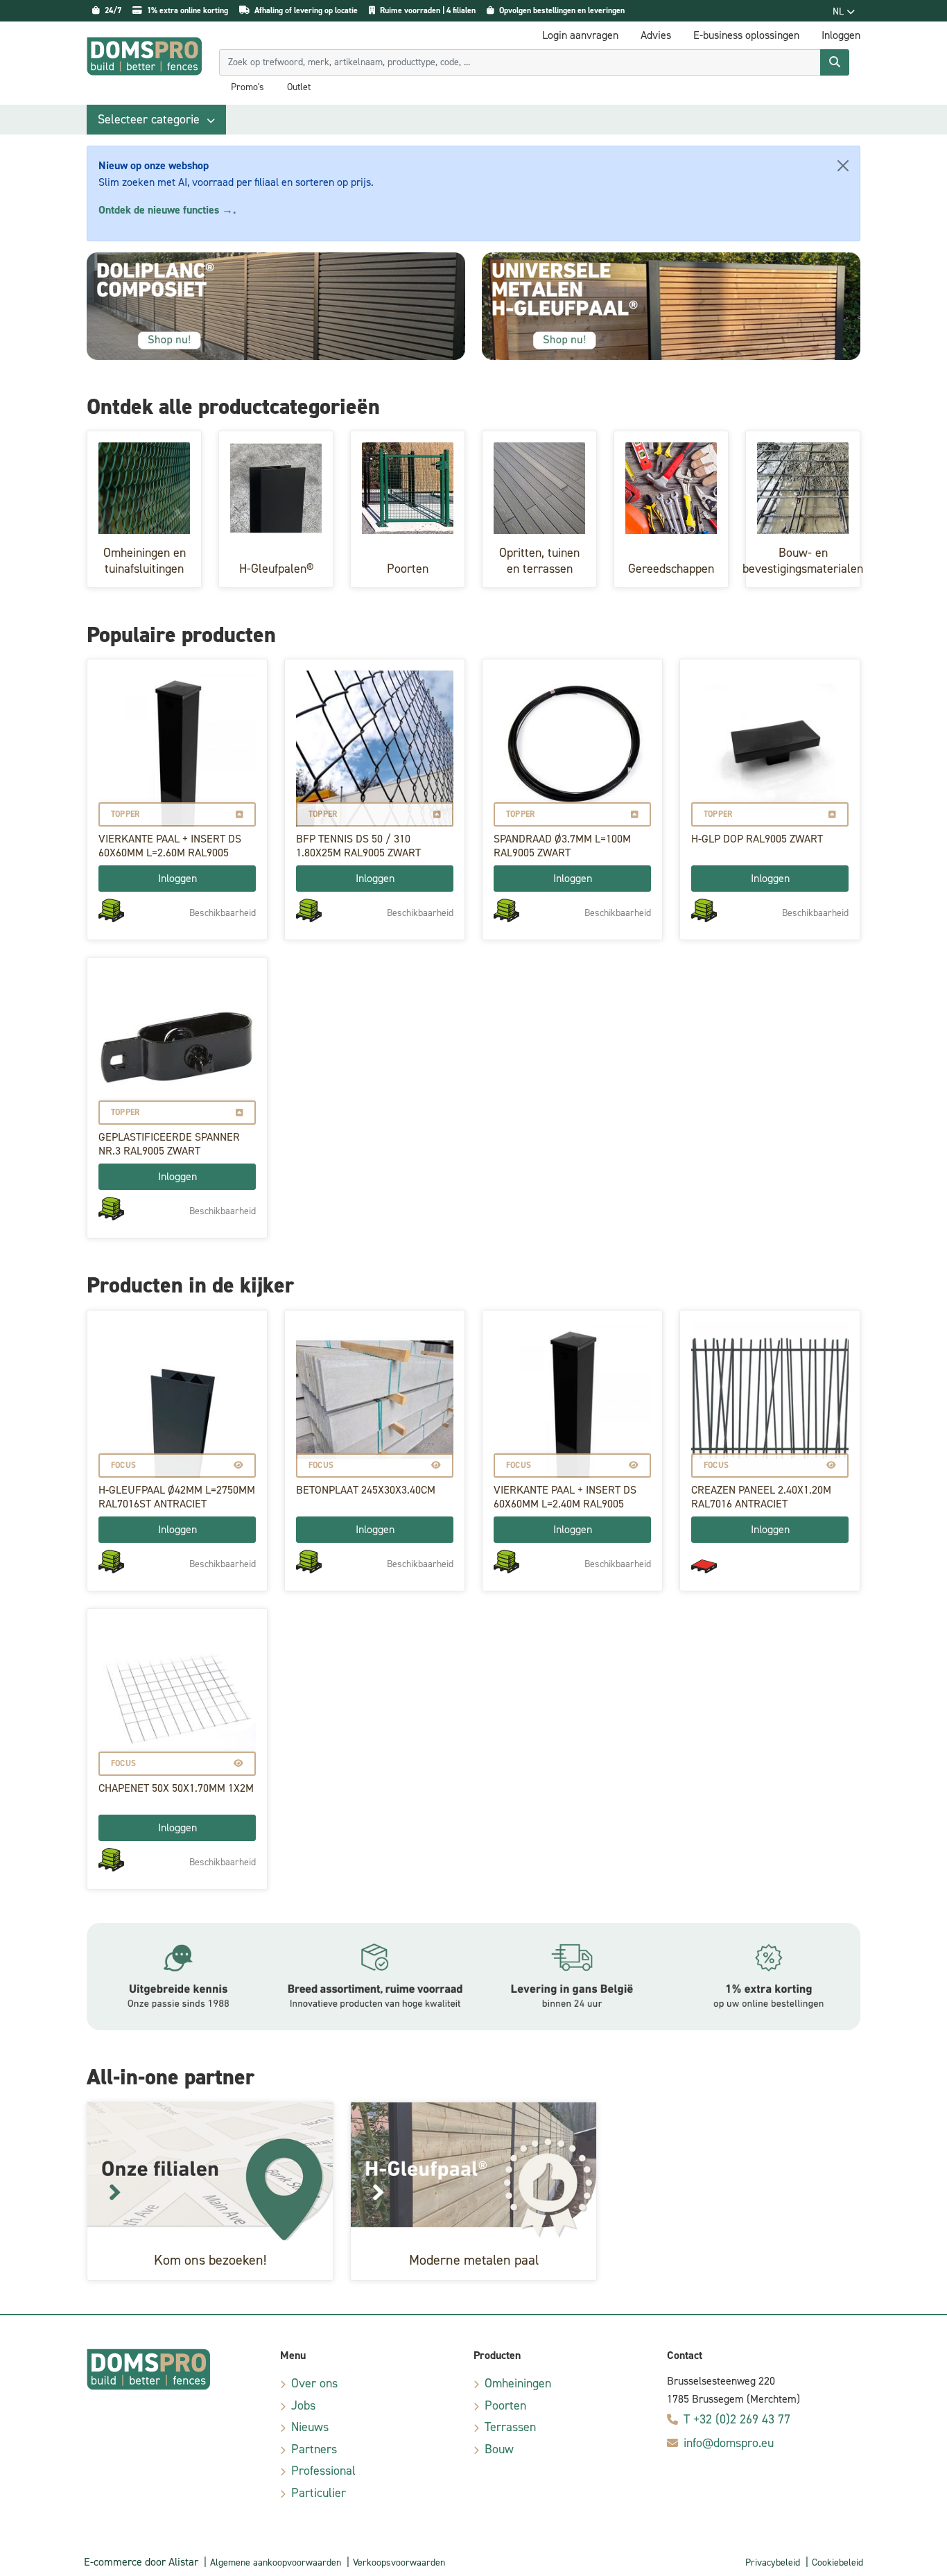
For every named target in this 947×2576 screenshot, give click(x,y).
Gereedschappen (671, 569)
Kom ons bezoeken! (210, 2260)
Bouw (499, 2449)
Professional (323, 2471)
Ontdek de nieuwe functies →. (167, 210)
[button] (156, 120)
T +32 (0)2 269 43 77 (737, 2419)
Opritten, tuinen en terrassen (539, 561)
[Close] (843, 166)
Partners (314, 2449)
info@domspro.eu (729, 2443)
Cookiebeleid (837, 2562)
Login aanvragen (580, 35)
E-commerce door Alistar (141, 2562)
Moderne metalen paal (474, 2260)
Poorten (408, 569)
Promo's (247, 87)
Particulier (319, 2493)
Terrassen (510, 2427)
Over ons (314, 2383)
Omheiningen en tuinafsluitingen (145, 561)
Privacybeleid (773, 2562)
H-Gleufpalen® (276, 569)
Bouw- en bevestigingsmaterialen (803, 561)
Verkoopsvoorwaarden (399, 2562)
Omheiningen (518, 2383)
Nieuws (310, 2427)
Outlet (299, 87)
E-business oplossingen (746, 35)
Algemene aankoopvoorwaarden (276, 2562)
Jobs (303, 2405)
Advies (656, 35)
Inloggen (177, 878)
